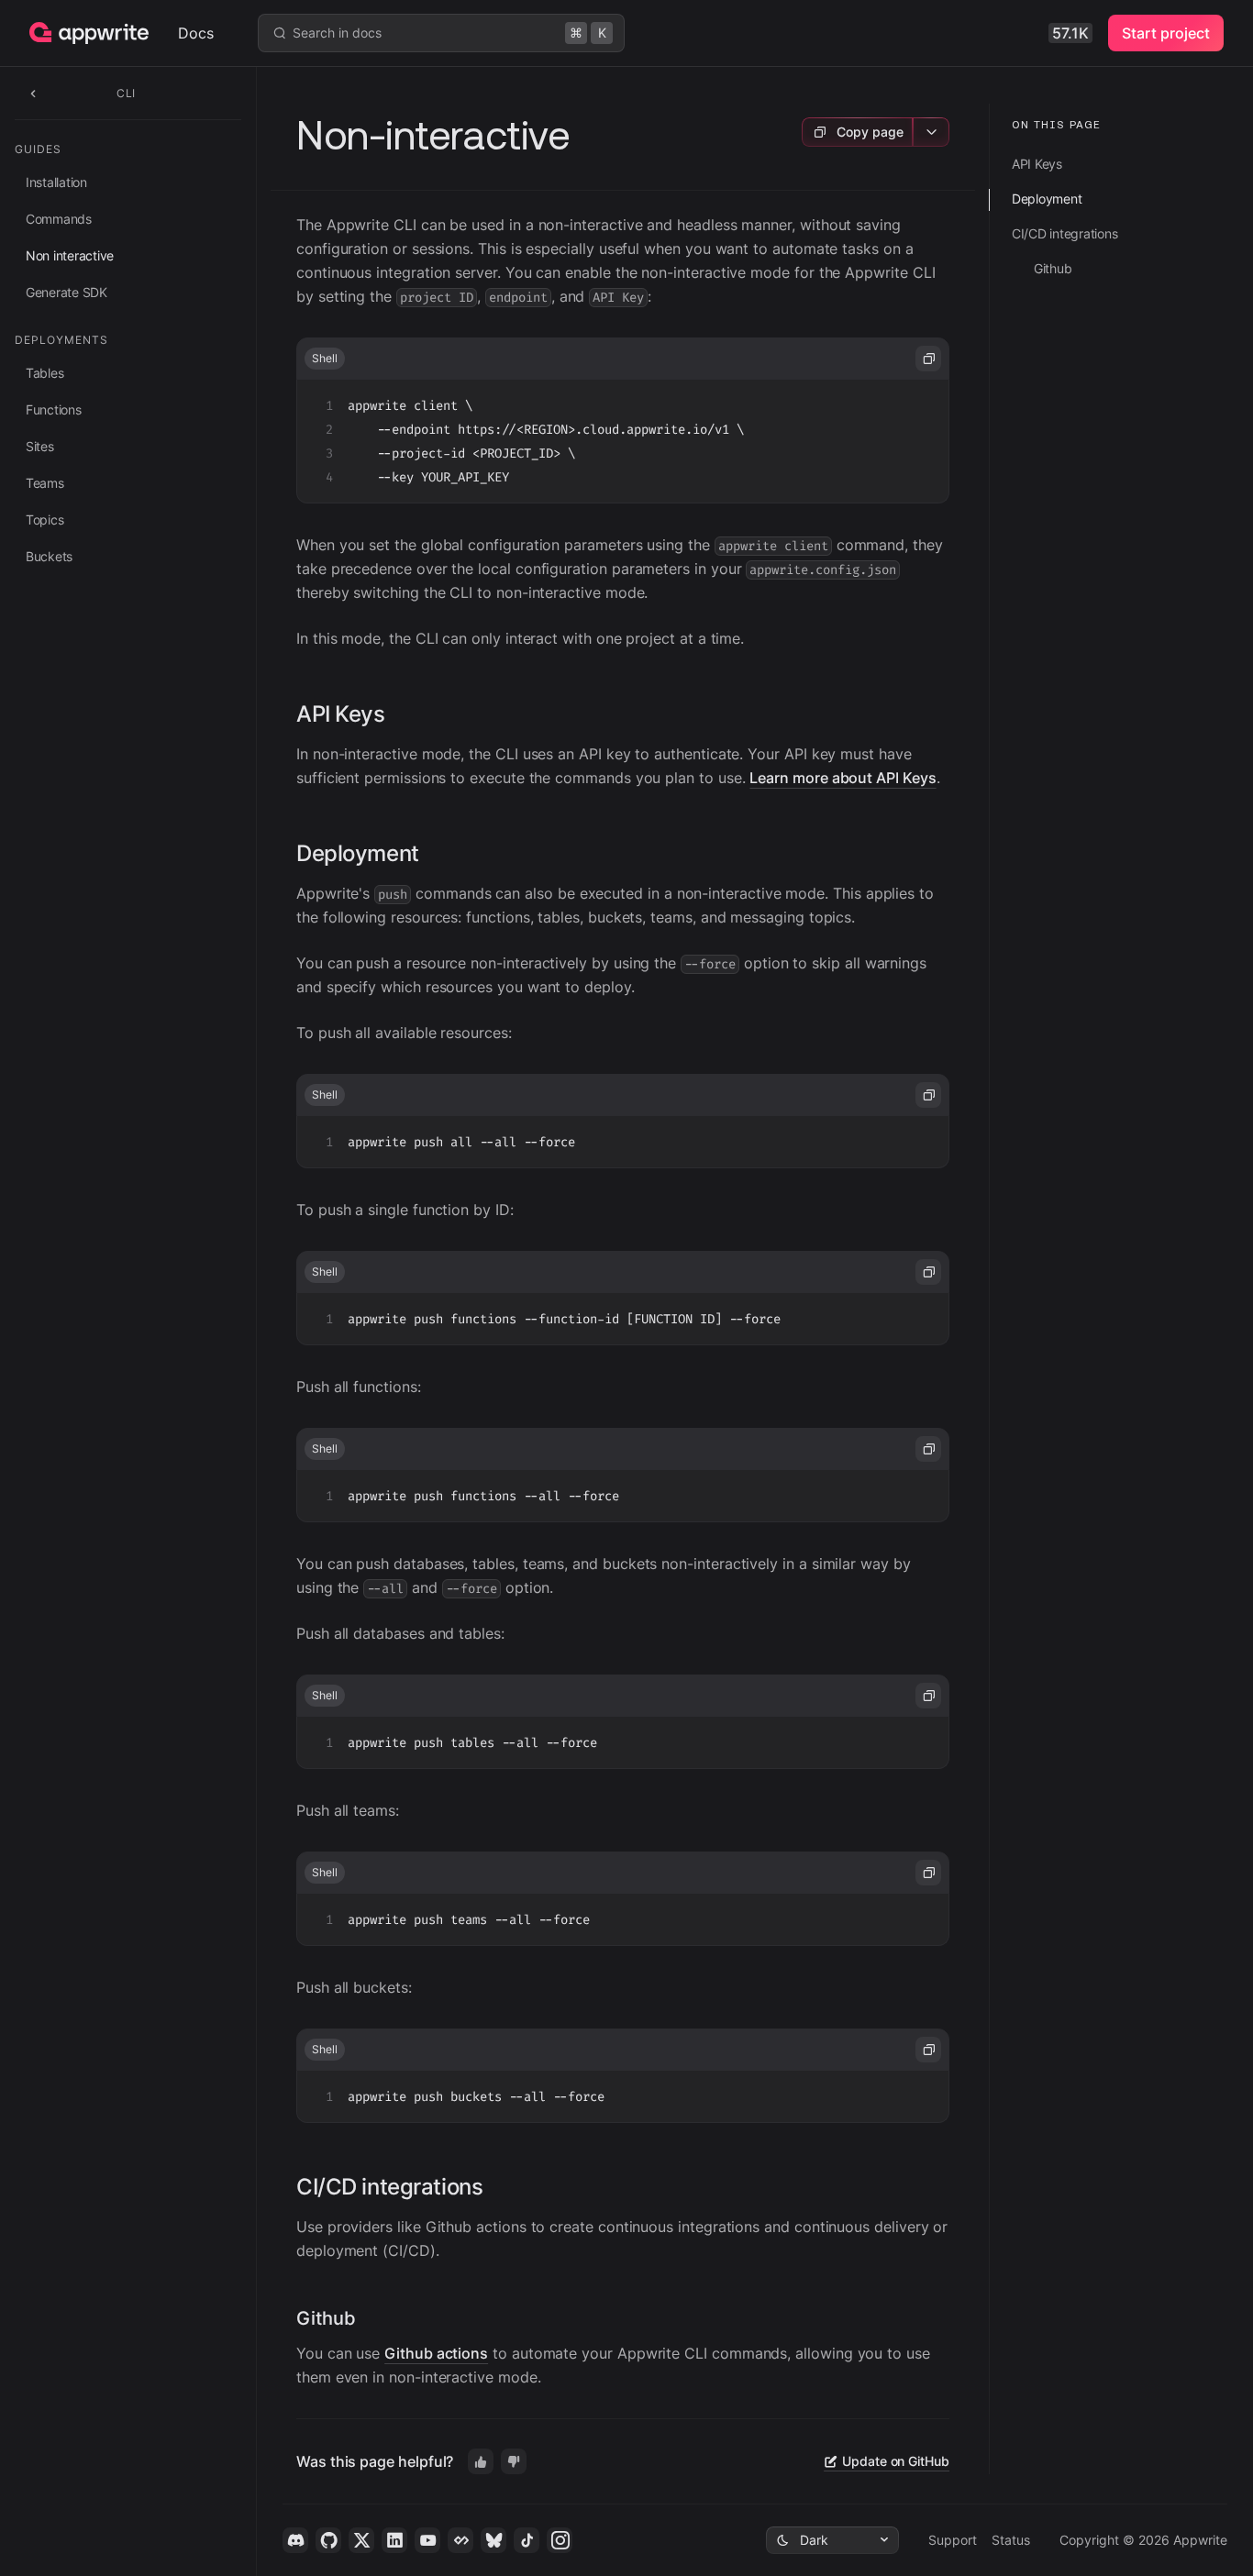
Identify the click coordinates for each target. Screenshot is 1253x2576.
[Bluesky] (493, 2540)
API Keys (341, 714)
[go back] (33, 93)
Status (1011, 2540)
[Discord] (295, 2540)
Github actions (436, 2353)
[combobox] (832, 2540)
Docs (196, 33)
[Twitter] (361, 2540)
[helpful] (481, 2461)
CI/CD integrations (389, 2187)
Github (326, 2318)
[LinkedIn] (394, 2540)
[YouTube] (427, 2540)
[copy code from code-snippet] (928, 359)
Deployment (358, 853)
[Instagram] (560, 2540)
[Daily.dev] (460, 2540)
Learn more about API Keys (843, 778)
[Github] (328, 2540)
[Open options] (931, 132)
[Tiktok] (527, 2540)
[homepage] (104, 33)
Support (953, 2540)
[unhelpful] (514, 2461)
